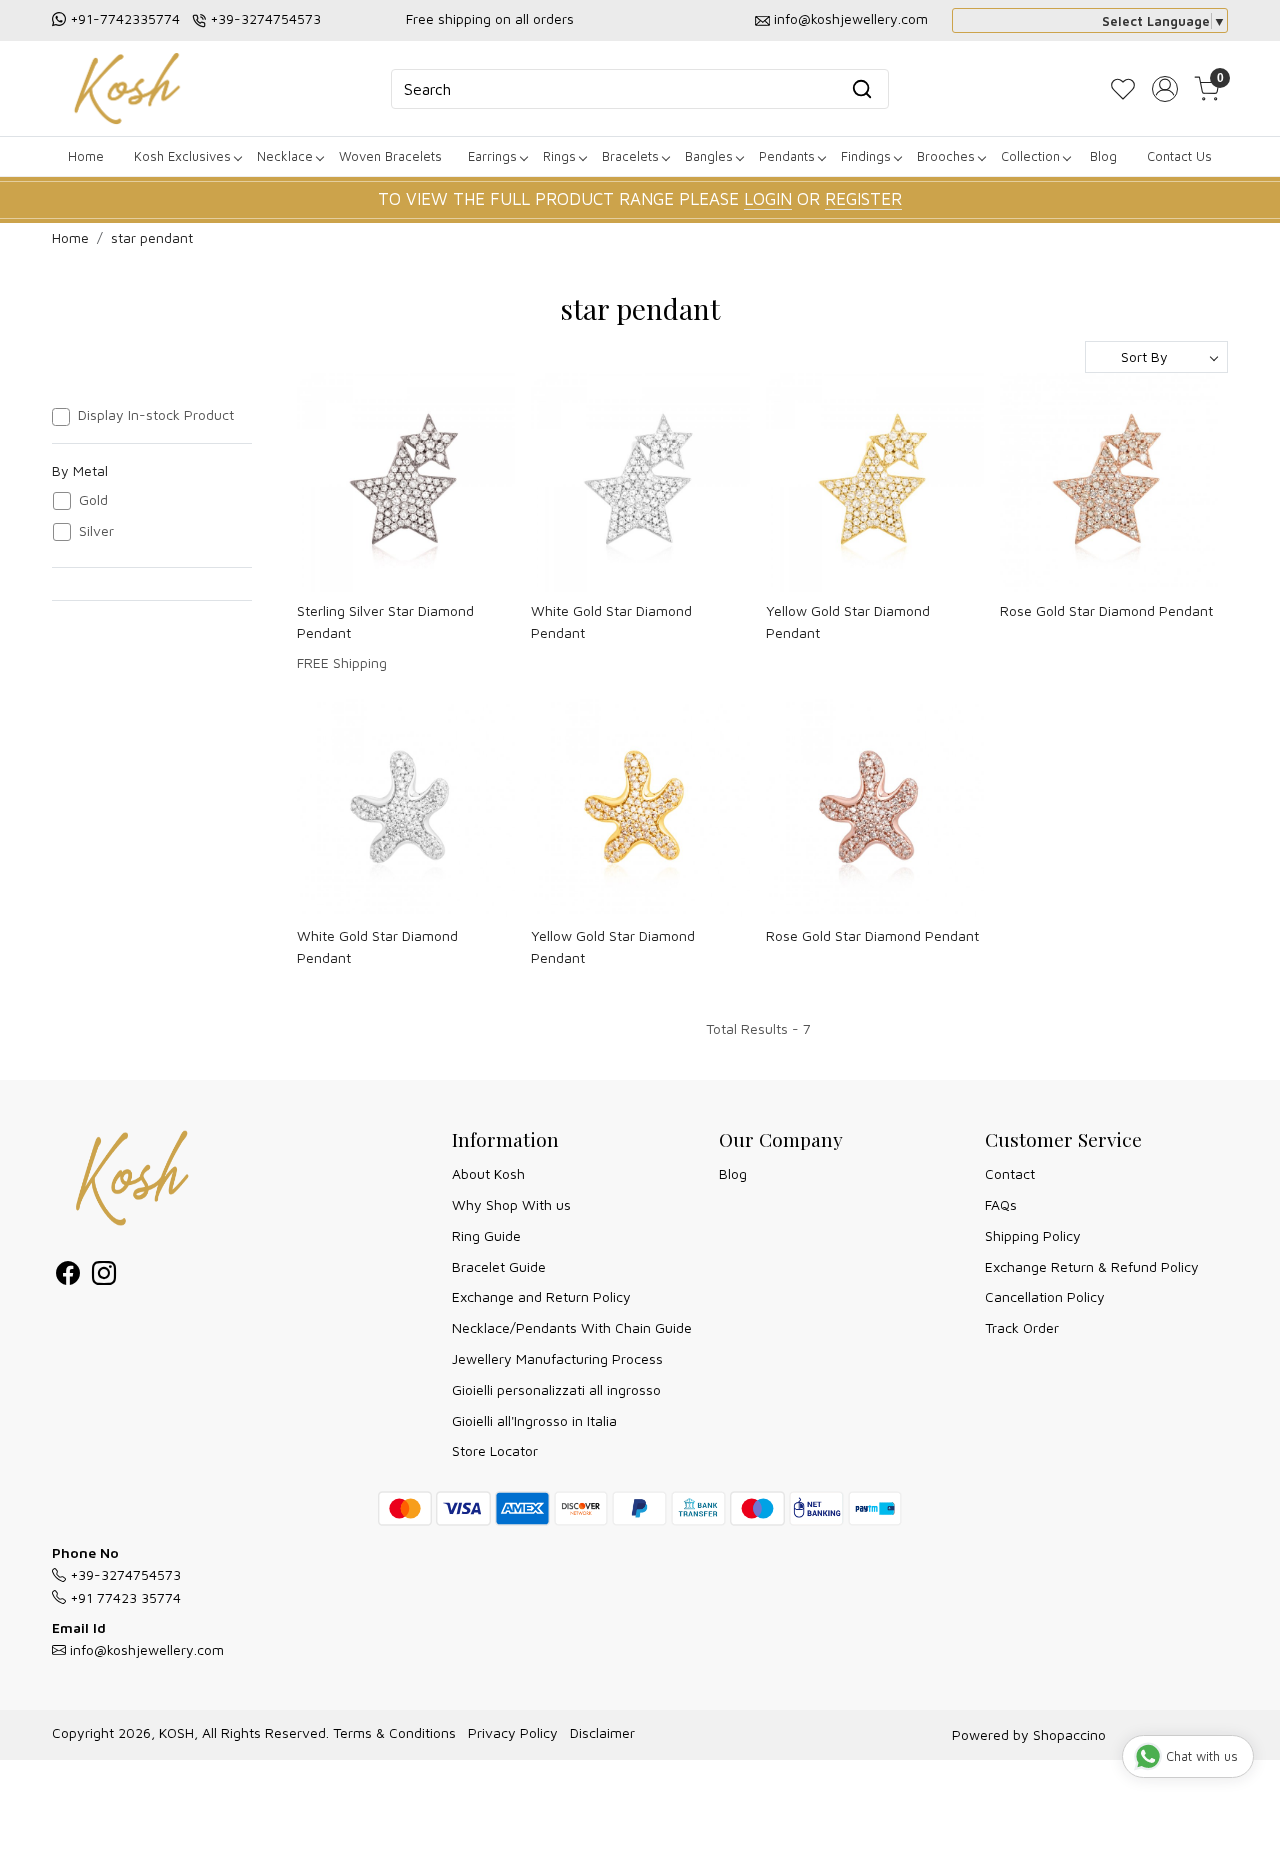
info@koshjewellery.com (851, 18)
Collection (1030, 156)
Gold (93, 500)
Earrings (492, 156)
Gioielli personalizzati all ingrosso (556, 1389)
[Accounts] (1165, 89)
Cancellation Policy (1045, 1296)
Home (86, 156)
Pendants (787, 156)
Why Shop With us (511, 1204)
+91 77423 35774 (123, 1597)
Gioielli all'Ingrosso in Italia (534, 1420)
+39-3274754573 (265, 18)
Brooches (946, 156)
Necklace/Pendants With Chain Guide (572, 1327)
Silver (96, 531)
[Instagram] (104, 1276)
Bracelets (630, 156)
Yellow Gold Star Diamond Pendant (848, 621)
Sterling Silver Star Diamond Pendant (385, 621)
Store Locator (495, 1450)
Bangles (709, 156)
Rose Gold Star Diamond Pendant (1106, 610)
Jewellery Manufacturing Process (557, 1358)
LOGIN (768, 199)
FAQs (1001, 1204)
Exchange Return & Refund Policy (1092, 1266)
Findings (866, 156)
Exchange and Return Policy (541, 1296)
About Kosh (488, 1173)
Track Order (1022, 1327)
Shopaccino (1069, 1734)
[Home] (127, 88)
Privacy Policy (513, 1732)
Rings (559, 156)
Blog (1103, 156)
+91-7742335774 (125, 18)
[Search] (862, 89)
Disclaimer (602, 1732)
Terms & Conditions (394, 1732)
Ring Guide (486, 1235)
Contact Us (1179, 156)
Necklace (285, 156)
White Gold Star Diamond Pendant (611, 621)
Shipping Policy (1033, 1235)
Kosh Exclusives (182, 156)
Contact (1010, 1173)
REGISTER (863, 199)
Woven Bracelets (390, 156)
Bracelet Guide (499, 1266)
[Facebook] (68, 1276)
